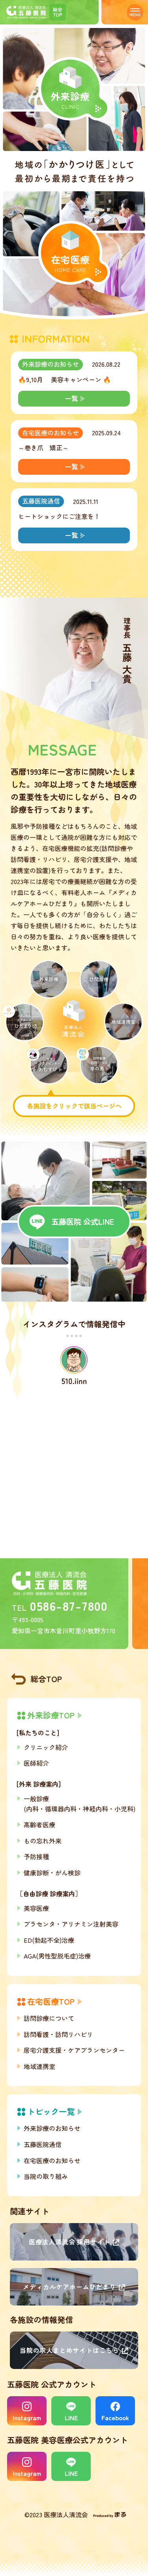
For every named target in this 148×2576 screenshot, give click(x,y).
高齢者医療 (39, 1824)
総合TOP (46, 1679)
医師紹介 (36, 1763)
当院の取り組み (46, 2176)
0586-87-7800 (69, 1605)
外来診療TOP (51, 1715)
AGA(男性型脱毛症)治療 (57, 1956)
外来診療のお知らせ (51, 364)
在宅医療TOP (51, 2001)
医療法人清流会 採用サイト (69, 2242)
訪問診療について (49, 2018)
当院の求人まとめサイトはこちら (69, 2350)
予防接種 (36, 1856)
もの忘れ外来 (43, 1841)
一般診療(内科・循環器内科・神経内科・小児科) (80, 1804)
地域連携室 (39, 2066)
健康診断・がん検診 (52, 1873)
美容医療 (36, 1908)
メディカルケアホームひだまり (69, 2287)
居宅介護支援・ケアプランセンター (74, 2050)
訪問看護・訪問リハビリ (58, 2034)
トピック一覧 (51, 2111)
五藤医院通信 (41, 501)
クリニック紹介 (46, 1747)
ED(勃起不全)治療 (49, 1940)
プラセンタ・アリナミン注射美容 (71, 1924)
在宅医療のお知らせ (51, 433)
